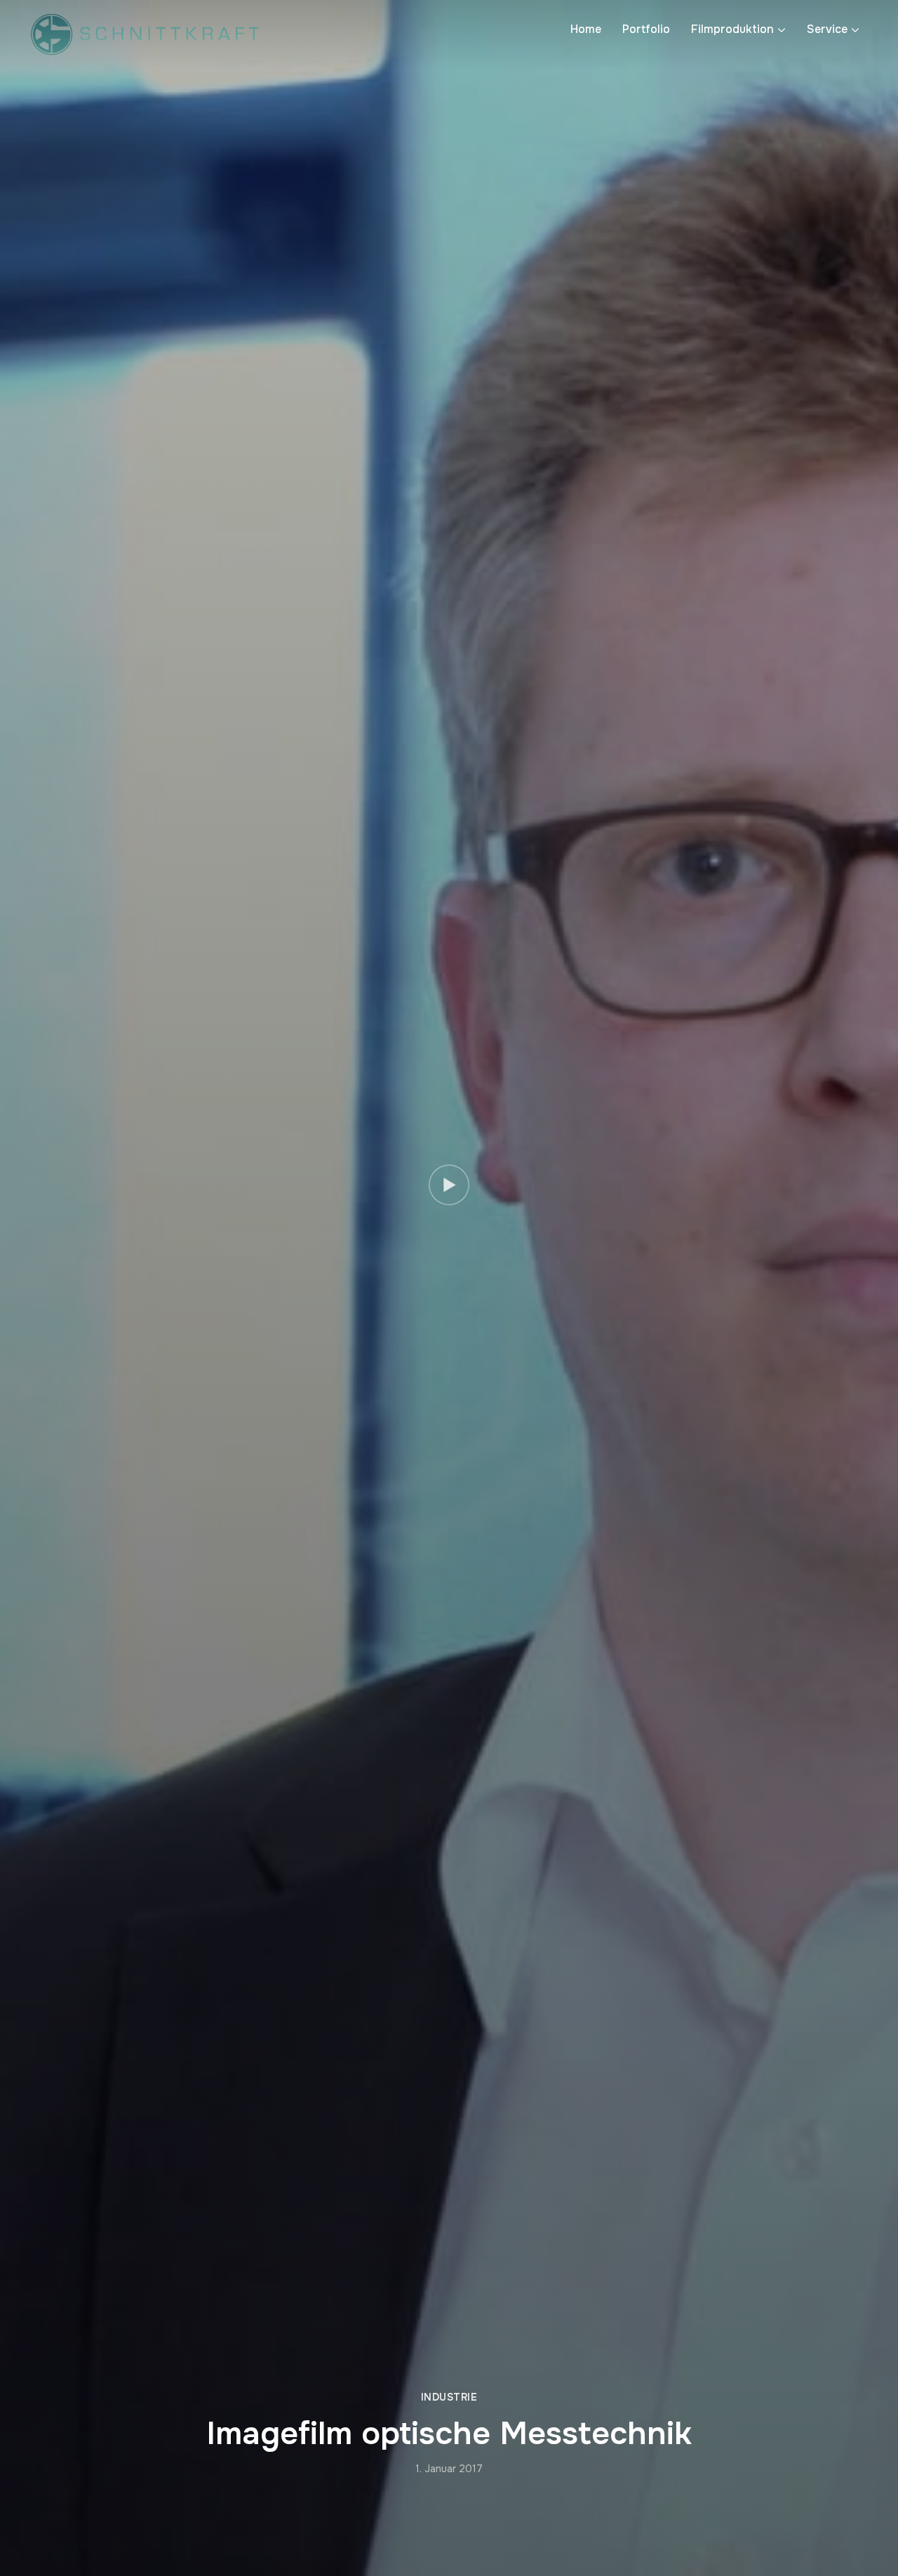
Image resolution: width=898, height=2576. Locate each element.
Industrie (449, 2397)
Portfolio (646, 29)
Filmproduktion (732, 29)
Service (827, 29)
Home (586, 29)
